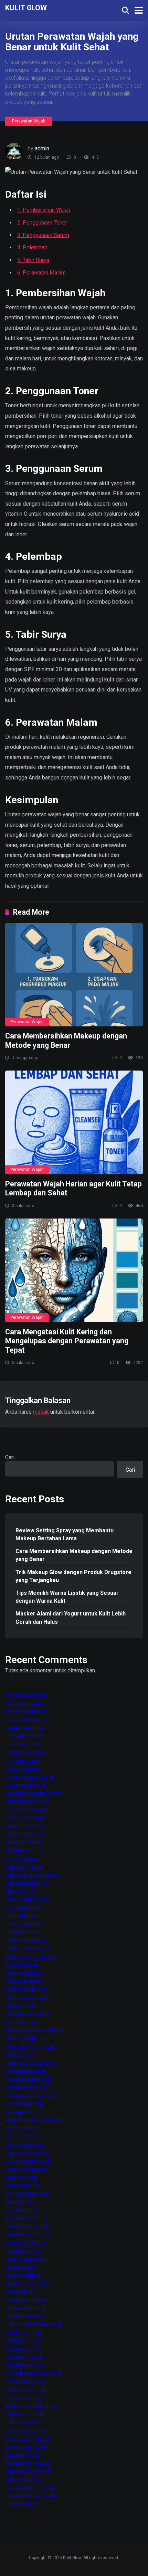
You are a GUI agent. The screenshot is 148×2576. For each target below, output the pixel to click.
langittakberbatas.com (32, 2063)
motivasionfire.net (27, 1712)
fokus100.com (22, 1916)
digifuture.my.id (23, 2349)
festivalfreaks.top (27, 2169)
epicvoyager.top (24, 2145)
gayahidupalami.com (29, 1948)
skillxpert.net (21, 1851)
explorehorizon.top (28, 2153)
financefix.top (21, 2177)
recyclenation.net (25, 1818)
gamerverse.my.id (26, 2431)
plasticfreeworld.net (29, 1777)
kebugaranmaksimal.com (35, 2030)
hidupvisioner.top (26, 2259)
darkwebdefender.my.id (33, 2324)
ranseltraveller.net (27, 1810)
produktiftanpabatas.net (34, 1793)
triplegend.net (22, 1892)
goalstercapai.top (26, 2218)
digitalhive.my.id (24, 2365)
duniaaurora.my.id (26, 2390)
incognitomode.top (28, 2300)
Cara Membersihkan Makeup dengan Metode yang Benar (66, 1041)
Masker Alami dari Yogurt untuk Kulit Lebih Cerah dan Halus (71, 1618)
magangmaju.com (26, 2071)
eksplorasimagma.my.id (33, 2406)
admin (42, 148)
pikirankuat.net (22, 1761)
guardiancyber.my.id (29, 2471)
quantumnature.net (27, 1802)
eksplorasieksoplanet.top (36, 2120)
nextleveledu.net (25, 1728)
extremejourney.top (28, 2161)
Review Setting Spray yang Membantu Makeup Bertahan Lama (65, 1534)
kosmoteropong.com (30, 2047)
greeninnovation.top (29, 2234)
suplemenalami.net (28, 1883)
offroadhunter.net (26, 1736)
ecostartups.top (24, 2104)
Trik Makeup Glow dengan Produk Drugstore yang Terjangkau (73, 1576)
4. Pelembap (32, 247)
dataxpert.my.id (23, 2341)
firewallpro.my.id (25, 2414)
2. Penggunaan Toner (42, 223)
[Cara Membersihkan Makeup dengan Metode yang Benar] (74, 975)
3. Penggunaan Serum (43, 235)
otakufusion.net (24, 1744)
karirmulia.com (22, 2022)
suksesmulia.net (25, 1867)
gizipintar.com (22, 1965)
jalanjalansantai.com (29, 2014)
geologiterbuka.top (28, 2194)
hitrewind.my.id (23, 2504)
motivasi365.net (24, 1704)
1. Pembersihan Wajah (44, 210)
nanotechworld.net (27, 1720)
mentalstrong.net (25, 1695)
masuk (41, 1412)
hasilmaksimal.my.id (29, 2488)
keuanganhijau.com (28, 2038)
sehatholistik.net (25, 1826)
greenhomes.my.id (27, 2463)
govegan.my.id (22, 2455)
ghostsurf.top (21, 2202)
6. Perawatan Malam (41, 273)
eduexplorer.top (24, 2112)
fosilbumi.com (22, 1932)
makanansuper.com (28, 2079)
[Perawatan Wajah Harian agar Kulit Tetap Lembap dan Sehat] (74, 1122)
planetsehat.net (24, 1769)
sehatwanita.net (24, 1842)
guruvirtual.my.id (24, 2480)
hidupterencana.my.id (30, 2496)
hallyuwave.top (23, 2251)
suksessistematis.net (31, 1875)
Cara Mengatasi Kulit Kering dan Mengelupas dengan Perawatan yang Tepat (67, 1341)
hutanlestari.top (24, 2275)
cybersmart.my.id (25, 2308)
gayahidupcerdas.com (31, 1957)
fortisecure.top (23, 2185)
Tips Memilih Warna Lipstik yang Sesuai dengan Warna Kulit (67, 1597)
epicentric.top (22, 2129)
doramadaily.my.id (26, 2382)
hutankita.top (20, 2267)
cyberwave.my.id (25, 2316)
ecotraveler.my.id (25, 2398)
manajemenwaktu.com (31, 2096)
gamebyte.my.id (24, 2422)
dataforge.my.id (24, 2333)
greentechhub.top (26, 2243)
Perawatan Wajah (29, 121)
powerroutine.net (25, 1785)
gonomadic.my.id (25, 2447)
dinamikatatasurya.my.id (34, 2373)
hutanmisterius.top (27, 2284)
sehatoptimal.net (25, 1834)
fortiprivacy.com (24, 1924)
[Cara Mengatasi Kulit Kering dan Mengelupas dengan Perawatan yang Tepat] (74, 1270)
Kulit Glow (26, 7)
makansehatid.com (28, 2087)
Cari (10, 1457)
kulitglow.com (22, 2055)
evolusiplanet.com (27, 1899)
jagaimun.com (21, 2006)
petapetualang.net (27, 1753)
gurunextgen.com (26, 1973)
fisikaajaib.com (23, 1908)
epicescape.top (24, 2136)
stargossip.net (23, 1859)
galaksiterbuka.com (28, 1941)
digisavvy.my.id (23, 2357)
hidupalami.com (24, 1981)
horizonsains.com (26, 1998)
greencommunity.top (29, 2226)
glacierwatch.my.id (27, 2439)
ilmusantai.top (22, 2292)
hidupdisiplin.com (26, 1990)
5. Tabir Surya (33, 260)
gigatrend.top (21, 2210)
